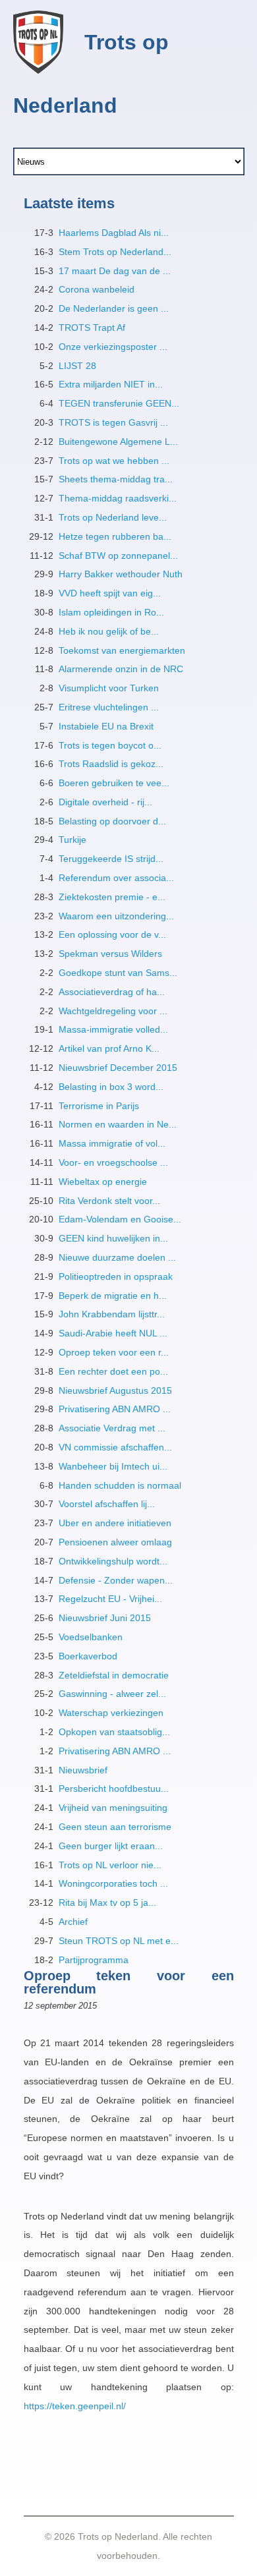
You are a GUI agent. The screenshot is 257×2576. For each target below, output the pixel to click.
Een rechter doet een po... (113, 1371)
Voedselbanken (91, 1637)
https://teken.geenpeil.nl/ (75, 2406)
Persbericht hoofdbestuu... (114, 1789)
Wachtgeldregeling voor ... (113, 1011)
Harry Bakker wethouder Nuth (121, 574)
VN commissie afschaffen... (115, 1447)
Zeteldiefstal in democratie (114, 1675)
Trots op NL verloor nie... (110, 1865)
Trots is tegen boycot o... (110, 745)
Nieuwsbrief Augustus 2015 (115, 1390)
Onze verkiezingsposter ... (113, 347)
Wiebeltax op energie (103, 1182)
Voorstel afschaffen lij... (107, 1504)
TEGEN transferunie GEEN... (119, 403)
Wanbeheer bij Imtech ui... (113, 1466)
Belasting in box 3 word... (111, 1087)
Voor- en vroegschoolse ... (113, 1162)
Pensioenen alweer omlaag (115, 1542)
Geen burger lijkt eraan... (111, 1846)
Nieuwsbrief (83, 1770)
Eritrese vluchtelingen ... (109, 707)
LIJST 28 (77, 366)
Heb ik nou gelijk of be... (109, 631)
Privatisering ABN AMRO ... (115, 1409)
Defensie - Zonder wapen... (116, 1580)
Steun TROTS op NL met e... (119, 1941)
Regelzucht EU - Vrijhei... (110, 1599)
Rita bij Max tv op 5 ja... (107, 1903)
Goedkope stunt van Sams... (118, 973)
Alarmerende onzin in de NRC (121, 669)
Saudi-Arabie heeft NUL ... (113, 1333)
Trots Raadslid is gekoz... (111, 764)
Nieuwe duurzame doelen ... (117, 1257)
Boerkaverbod (88, 1656)
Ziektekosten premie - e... (112, 897)
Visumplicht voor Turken (109, 688)
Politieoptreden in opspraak (116, 1276)
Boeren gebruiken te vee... (114, 783)
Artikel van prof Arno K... (109, 1048)
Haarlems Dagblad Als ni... (114, 233)
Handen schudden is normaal (120, 1485)
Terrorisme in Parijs (99, 1106)
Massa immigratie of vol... (112, 1143)
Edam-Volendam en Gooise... (120, 1219)
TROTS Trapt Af (92, 328)
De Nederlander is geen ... (114, 308)
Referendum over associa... (116, 878)
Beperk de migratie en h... (113, 1296)
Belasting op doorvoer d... (112, 821)
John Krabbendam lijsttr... (112, 1314)
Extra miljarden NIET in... (111, 384)
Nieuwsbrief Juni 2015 (105, 1618)
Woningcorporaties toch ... (113, 1883)
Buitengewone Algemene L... (118, 442)
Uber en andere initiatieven (115, 1523)
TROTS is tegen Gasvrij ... (113, 422)
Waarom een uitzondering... (116, 916)
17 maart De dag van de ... (115, 271)
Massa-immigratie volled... (113, 1029)
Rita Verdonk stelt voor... (109, 1201)
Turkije (72, 840)
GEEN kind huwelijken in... (113, 1238)
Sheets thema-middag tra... (116, 479)
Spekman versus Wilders (110, 954)
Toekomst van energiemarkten (122, 650)
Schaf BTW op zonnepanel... (118, 556)
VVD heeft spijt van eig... (110, 593)
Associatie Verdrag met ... (112, 1428)
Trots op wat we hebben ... (114, 461)
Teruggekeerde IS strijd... (111, 859)
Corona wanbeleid (97, 289)
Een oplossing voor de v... (112, 934)
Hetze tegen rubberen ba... (115, 536)
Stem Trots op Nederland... (115, 252)
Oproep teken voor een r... (114, 1352)
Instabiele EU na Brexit (106, 726)
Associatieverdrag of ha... (112, 992)
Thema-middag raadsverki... (118, 498)
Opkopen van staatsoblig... (114, 1732)
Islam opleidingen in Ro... (111, 612)
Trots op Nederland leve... (113, 517)
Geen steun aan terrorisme (115, 1827)
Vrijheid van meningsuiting (113, 1808)
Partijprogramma (94, 1960)
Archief (73, 1922)
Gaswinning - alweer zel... (112, 1694)
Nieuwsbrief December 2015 (118, 1068)
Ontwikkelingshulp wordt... (113, 1561)
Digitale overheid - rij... (105, 802)
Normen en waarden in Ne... (118, 1124)
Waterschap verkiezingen (111, 1713)
